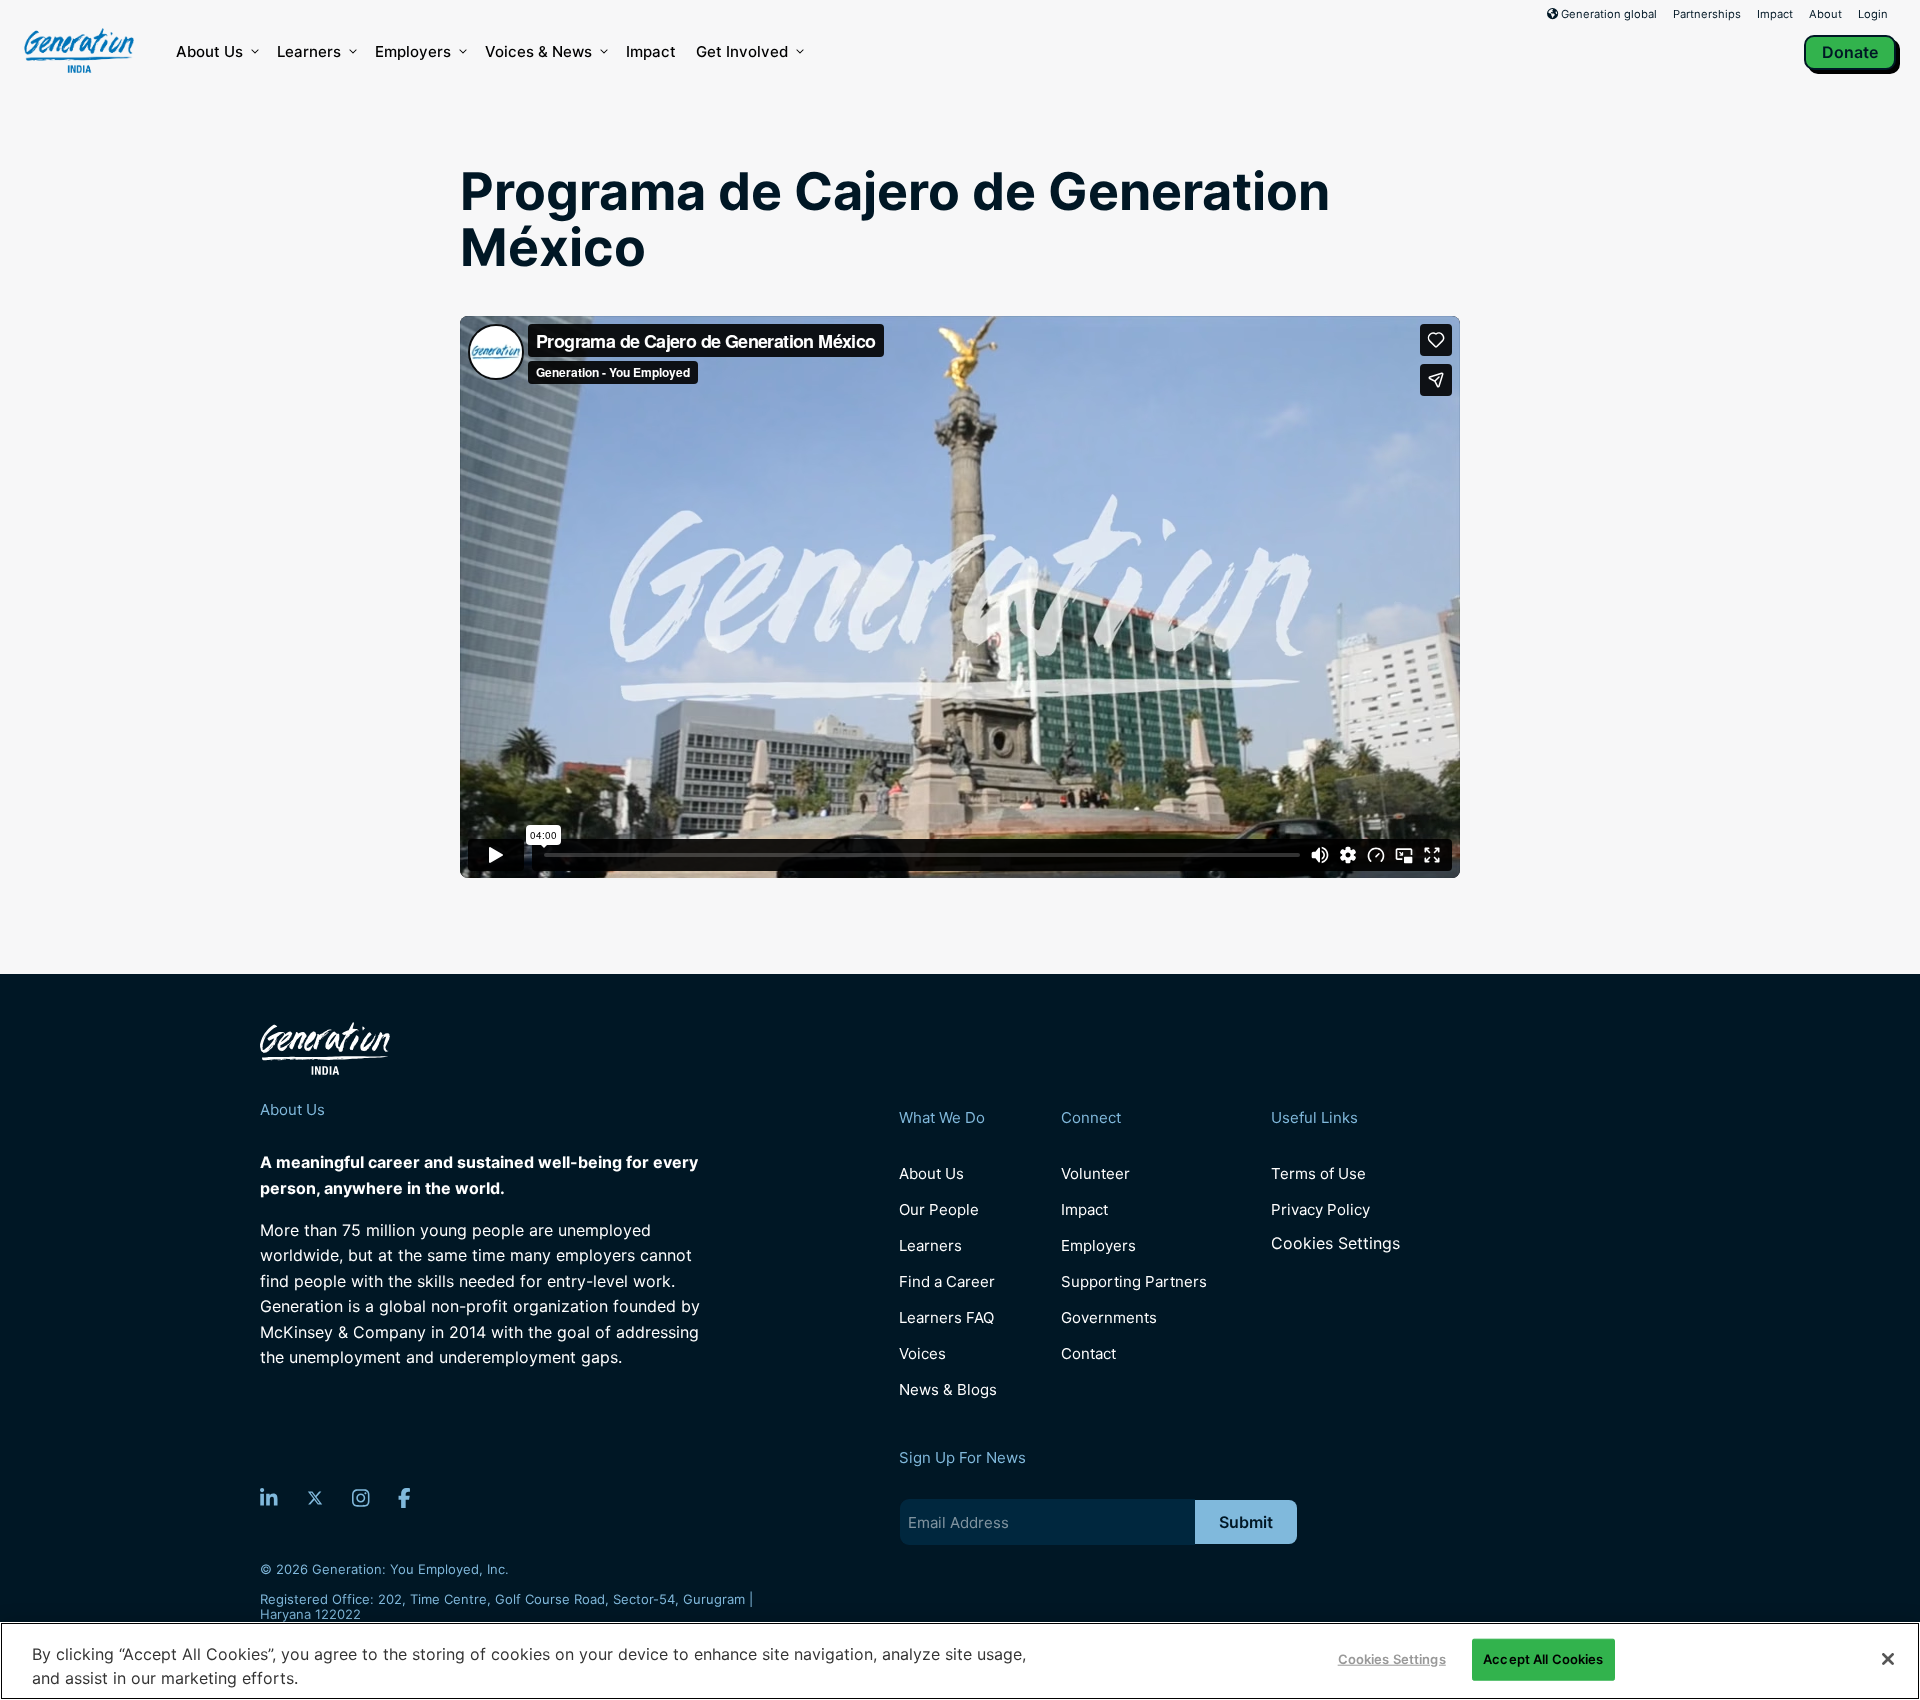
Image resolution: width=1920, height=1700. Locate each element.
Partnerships (1707, 14)
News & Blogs (948, 1389)
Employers (413, 51)
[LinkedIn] (269, 1498)
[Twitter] (315, 1498)
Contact (1088, 1353)
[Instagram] (361, 1498)
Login (1873, 14)
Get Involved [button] (742, 51)
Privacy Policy (1320, 1209)
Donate (1850, 52)
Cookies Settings (1335, 1243)
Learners (309, 51)
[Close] (1888, 1659)
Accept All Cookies (1543, 1659)
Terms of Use (1318, 1173)
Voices (922, 1353)
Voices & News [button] (538, 51)
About (1825, 14)
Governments (1109, 1317)
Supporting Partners (1134, 1281)
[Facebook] (404, 1498)
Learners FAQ (946, 1317)
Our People (939, 1209)
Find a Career (947, 1281)
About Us (209, 51)
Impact (1775, 14)
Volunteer (1095, 1173)
